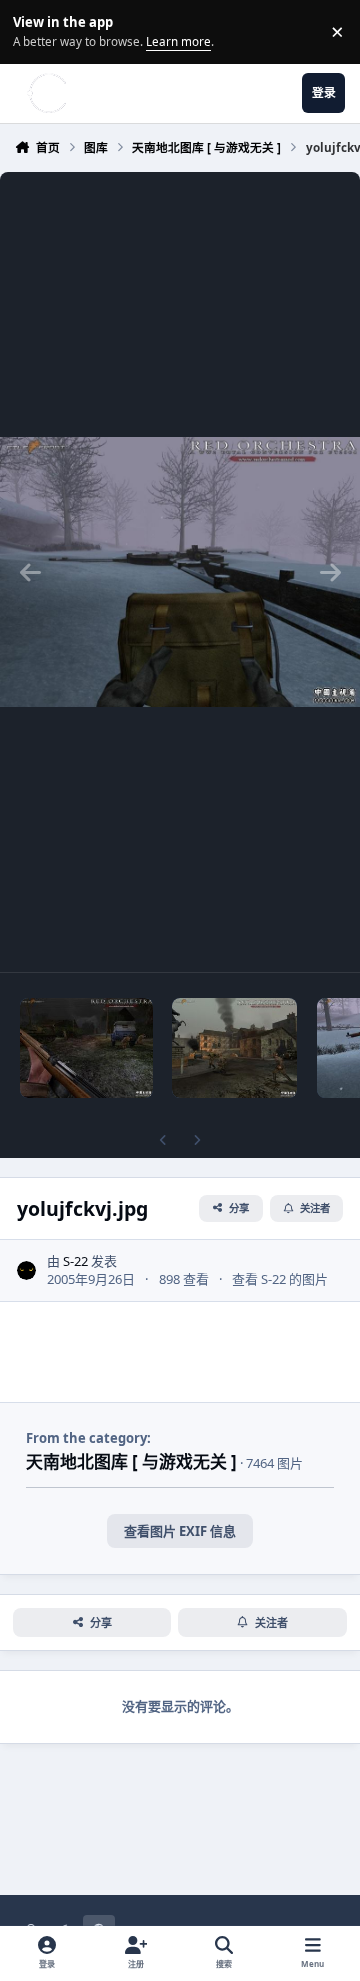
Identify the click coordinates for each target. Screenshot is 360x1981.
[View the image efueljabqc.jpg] (234, 1048)
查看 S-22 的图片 (280, 1279)
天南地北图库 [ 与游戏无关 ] (131, 1461)
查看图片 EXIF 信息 (180, 1531)
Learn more (34, 31)
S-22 (75, 1261)
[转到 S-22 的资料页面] (27, 1271)
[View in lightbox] (180, 572)
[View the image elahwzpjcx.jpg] (86, 1048)
